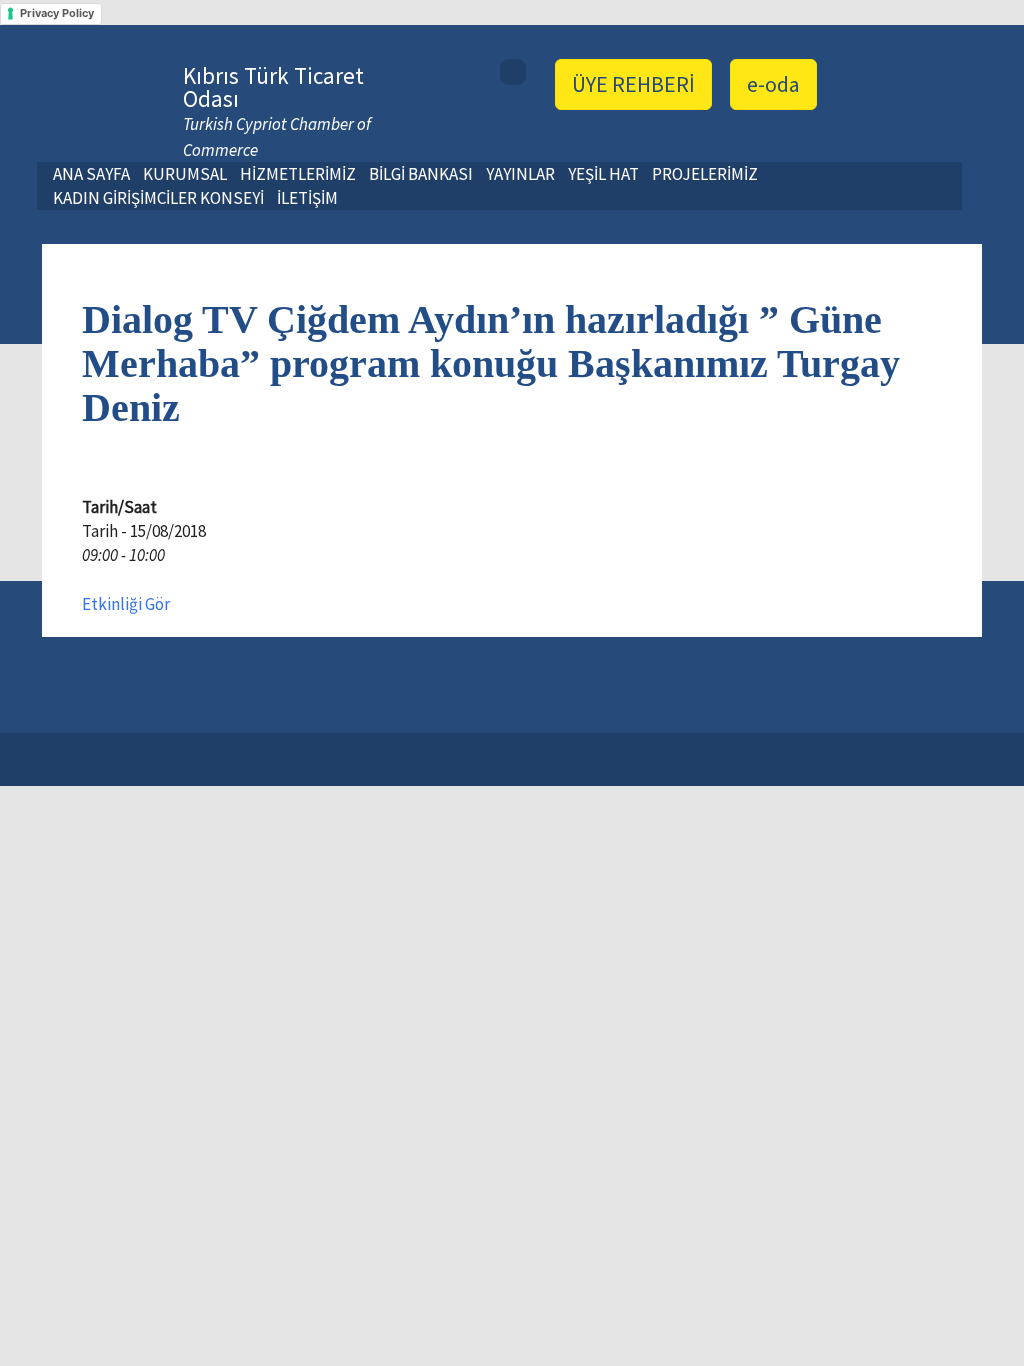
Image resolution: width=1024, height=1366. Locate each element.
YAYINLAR (520, 174)
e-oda (773, 84)
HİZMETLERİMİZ (298, 174)
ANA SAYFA (91, 174)
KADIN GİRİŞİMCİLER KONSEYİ (158, 198)
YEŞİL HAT (603, 174)
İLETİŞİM (307, 198)
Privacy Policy (57, 13)
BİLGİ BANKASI (421, 174)
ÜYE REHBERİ (633, 84)
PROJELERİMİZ (705, 174)
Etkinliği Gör (126, 604)
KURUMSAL (185, 174)
